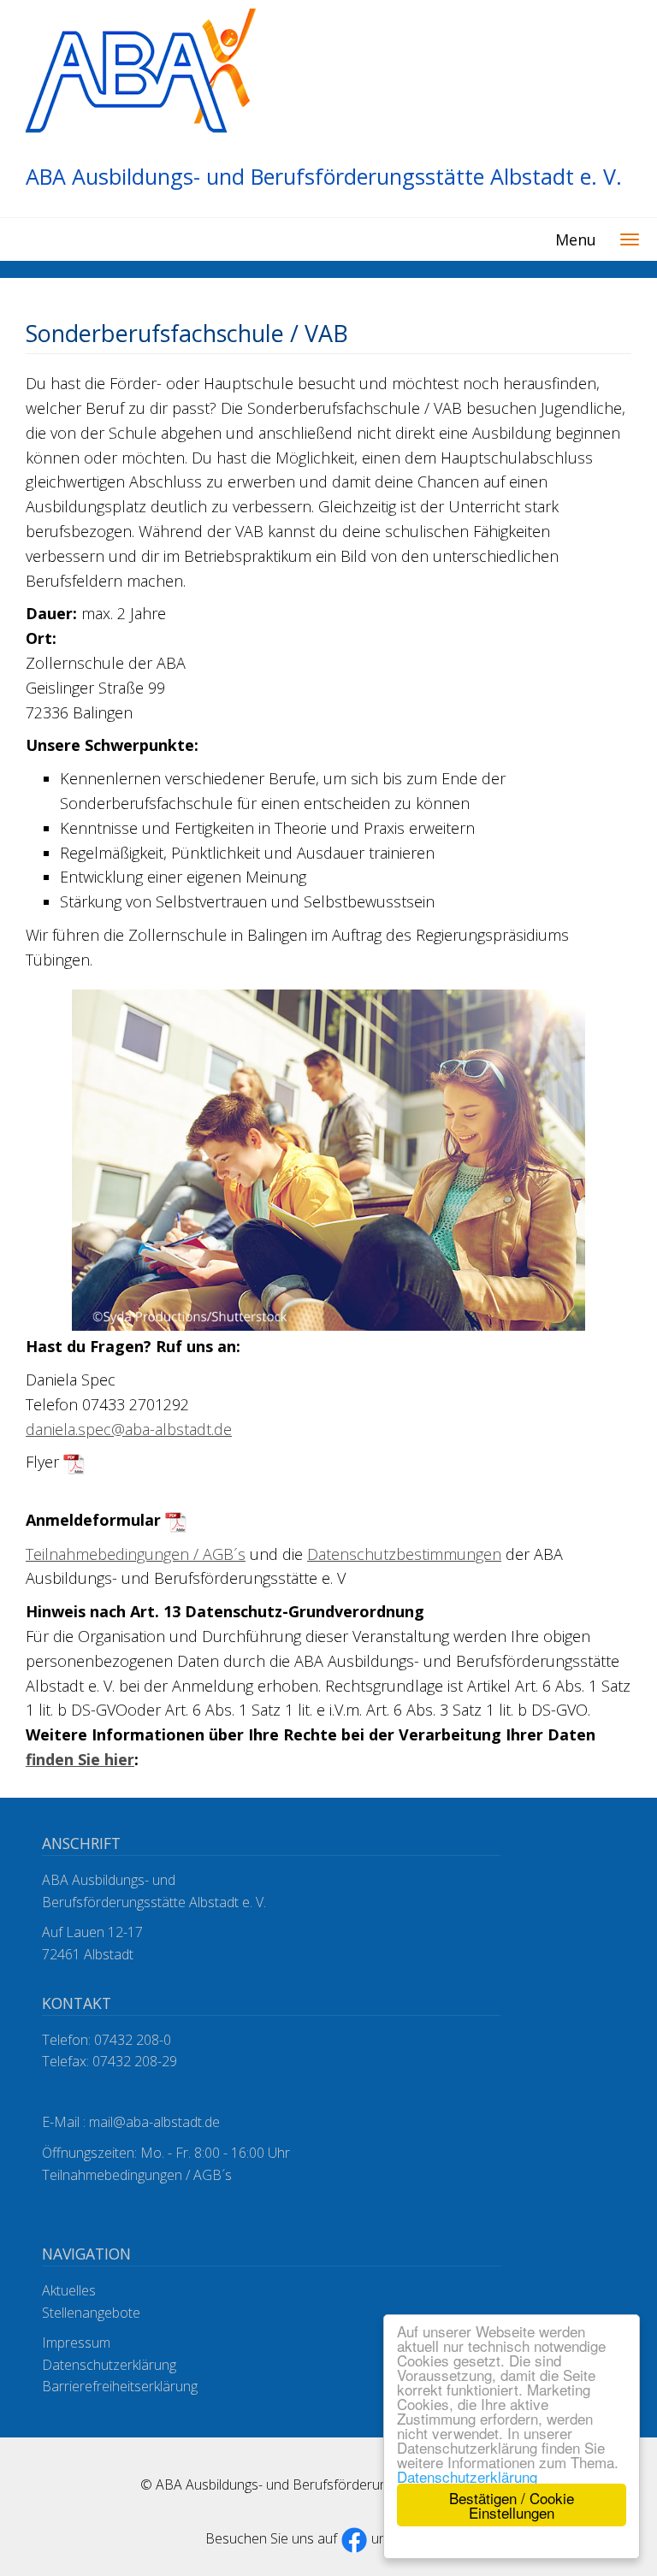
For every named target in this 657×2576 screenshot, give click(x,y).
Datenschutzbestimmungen (404, 1554)
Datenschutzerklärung (467, 2476)
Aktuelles (69, 2290)
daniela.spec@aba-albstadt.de (129, 1429)
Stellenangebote (91, 2313)
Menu (576, 239)
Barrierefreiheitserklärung (120, 2386)
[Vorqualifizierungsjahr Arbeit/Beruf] (74, 1462)
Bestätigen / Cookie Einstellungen (512, 2505)
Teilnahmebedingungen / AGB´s (136, 1554)
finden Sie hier (80, 1759)
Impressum (76, 2343)
